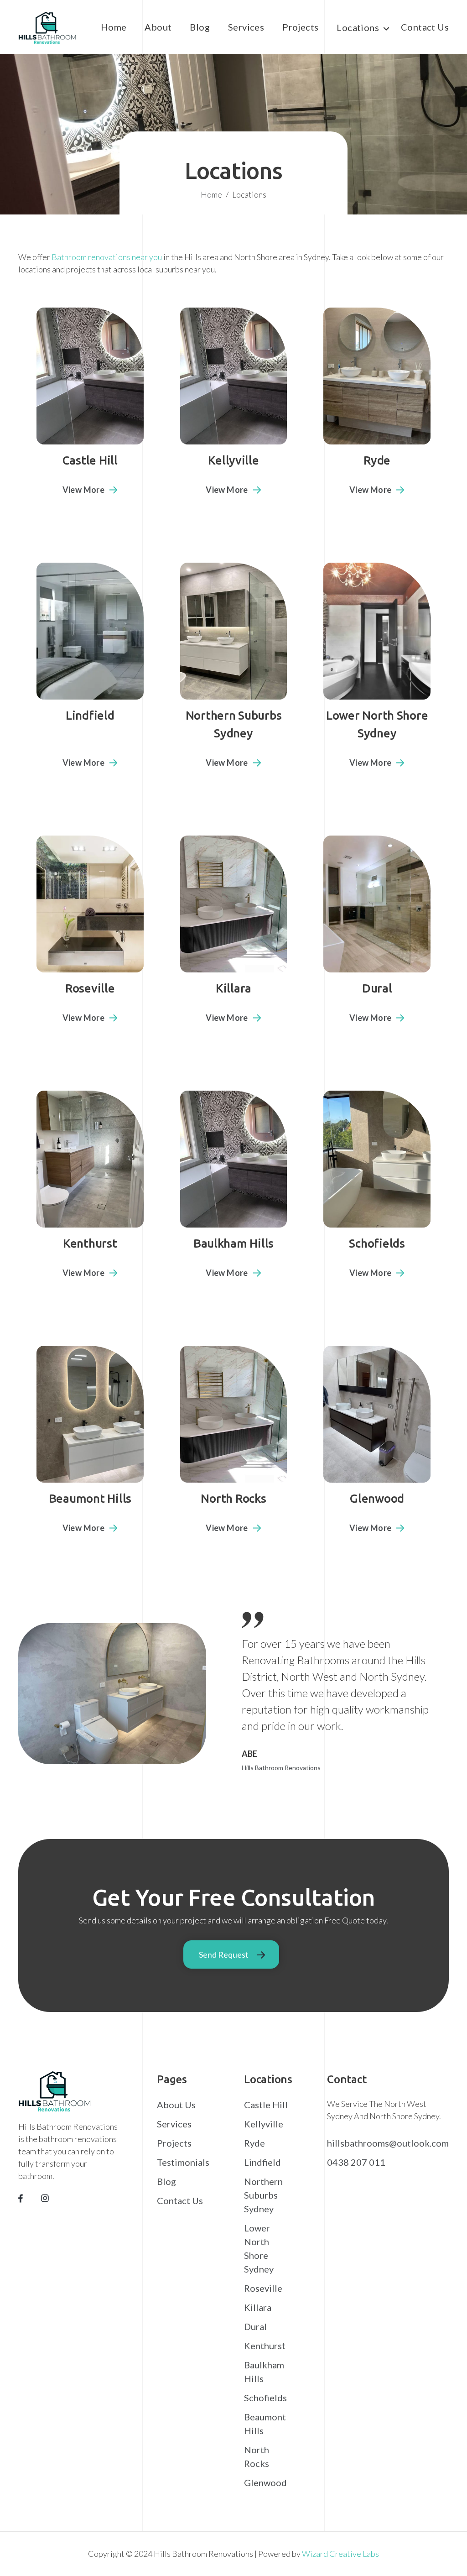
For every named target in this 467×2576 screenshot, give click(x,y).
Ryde (254, 2143)
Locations (358, 27)
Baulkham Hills (264, 2372)
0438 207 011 (356, 2162)
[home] (47, 29)
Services (246, 27)
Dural (255, 2326)
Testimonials (183, 2162)
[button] (360, 31)
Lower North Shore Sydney (259, 2248)
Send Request (224, 1954)
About (158, 27)
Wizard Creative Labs (340, 2554)
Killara (258, 2307)
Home (114, 27)
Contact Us (425, 27)
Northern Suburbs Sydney (263, 2195)
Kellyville (264, 2124)
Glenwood (265, 2482)
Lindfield (262, 2162)
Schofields (265, 2398)
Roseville (263, 2288)
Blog (200, 27)
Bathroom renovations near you (107, 257)
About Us (176, 2105)
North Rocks (257, 2456)
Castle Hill (266, 2105)
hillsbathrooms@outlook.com (388, 2143)
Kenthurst (265, 2346)
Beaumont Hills (265, 2424)
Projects (300, 27)
